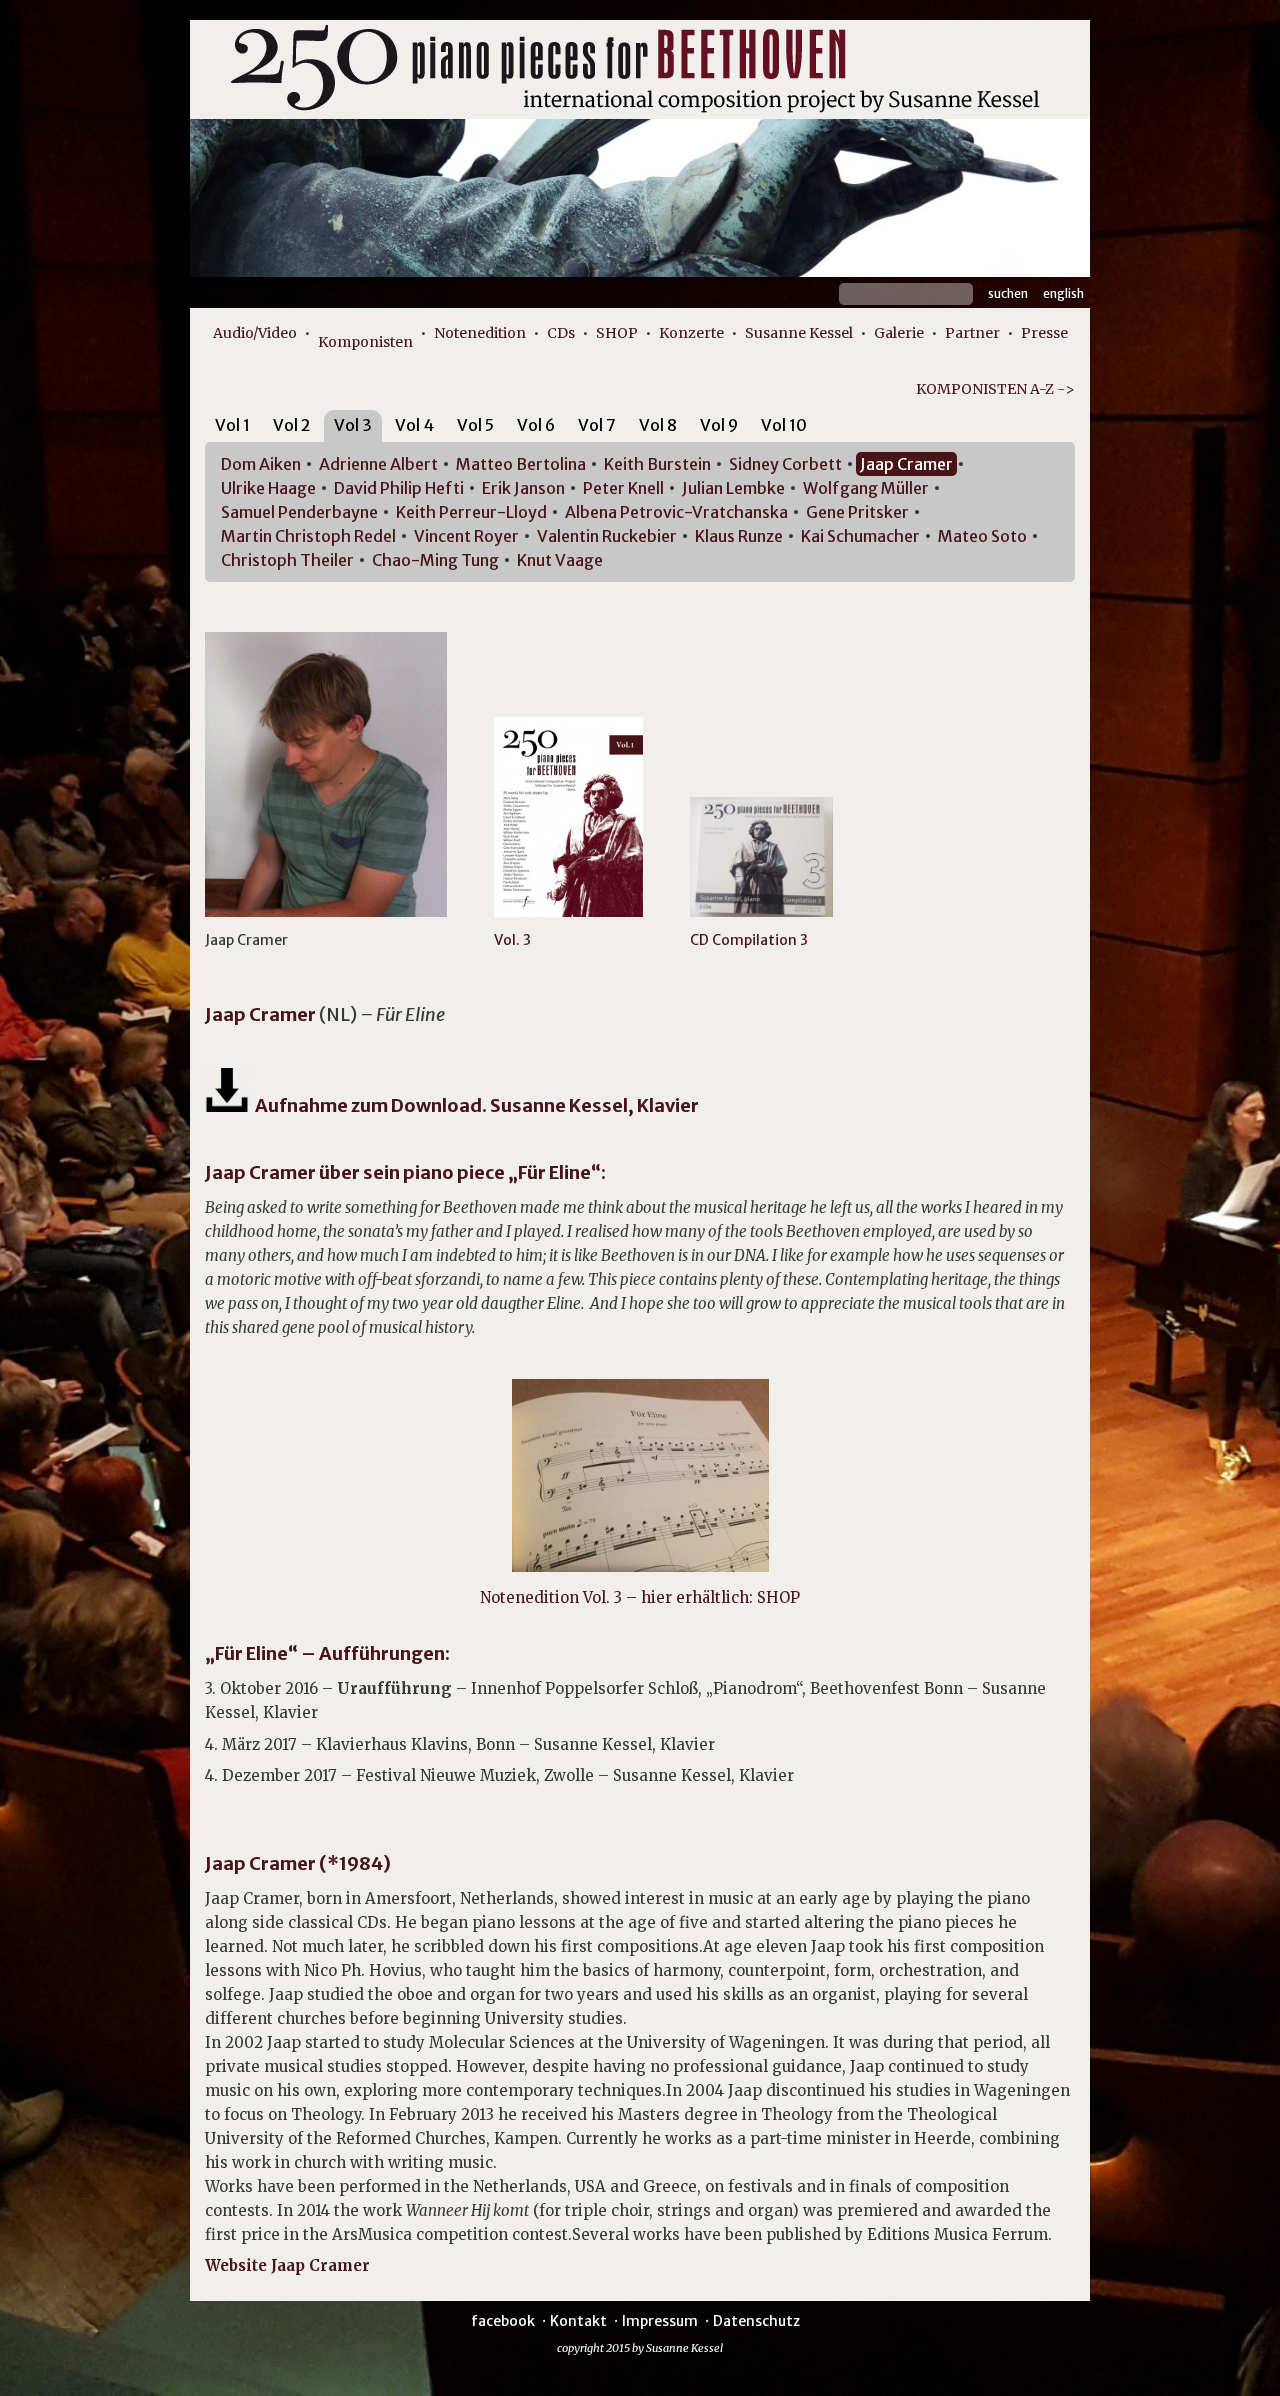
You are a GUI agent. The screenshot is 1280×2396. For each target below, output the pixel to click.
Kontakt (578, 2321)
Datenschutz (756, 2321)
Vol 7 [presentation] (597, 425)
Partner (972, 333)
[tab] (232, 428)
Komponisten (365, 342)
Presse (1044, 333)
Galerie (899, 333)
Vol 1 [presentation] (232, 425)
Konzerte (691, 333)
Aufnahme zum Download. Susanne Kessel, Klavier (474, 1105)
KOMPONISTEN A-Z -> (995, 389)
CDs (561, 333)
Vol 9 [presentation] (719, 425)
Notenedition (480, 333)
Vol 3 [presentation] (353, 425)
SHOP (617, 333)
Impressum (660, 2321)
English (1063, 293)
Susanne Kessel (799, 333)
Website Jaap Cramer (287, 2265)
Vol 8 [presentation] (658, 425)
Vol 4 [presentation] (414, 425)
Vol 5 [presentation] (475, 425)
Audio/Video (255, 333)
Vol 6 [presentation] (536, 425)
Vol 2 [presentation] (292, 425)
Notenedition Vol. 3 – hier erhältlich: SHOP (640, 1597)
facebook (503, 2321)
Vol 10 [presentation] (784, 425)
